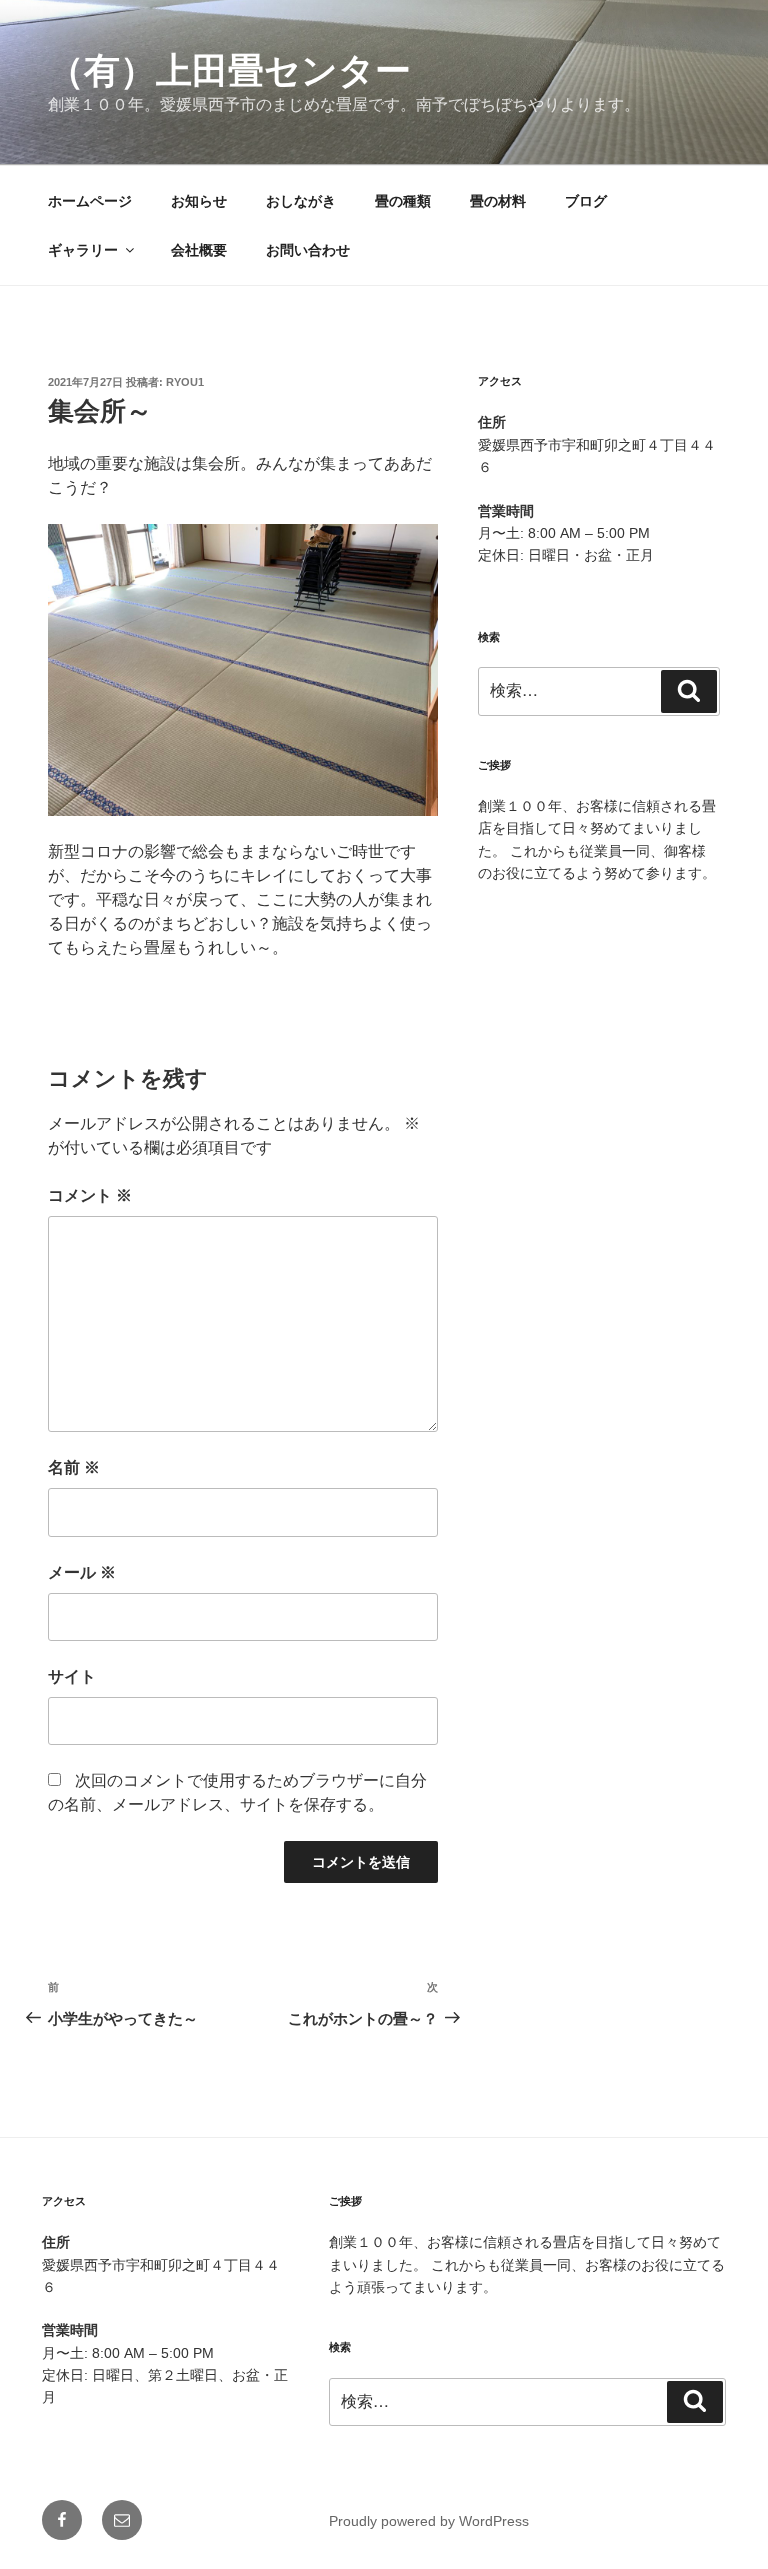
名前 (74, 1467)
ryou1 (185, 382)
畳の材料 (498, 201)
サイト (72, 1676)
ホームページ (90, 201)
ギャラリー (83, 250)
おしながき (301, 201)
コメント (90, 1195)
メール (82, 1572)
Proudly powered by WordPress (429, 2521)
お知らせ (199, 201)
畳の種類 (403, 201)
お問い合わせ (308, 250)
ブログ (586, 201)
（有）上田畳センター (229, 70)
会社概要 (199, 250)
